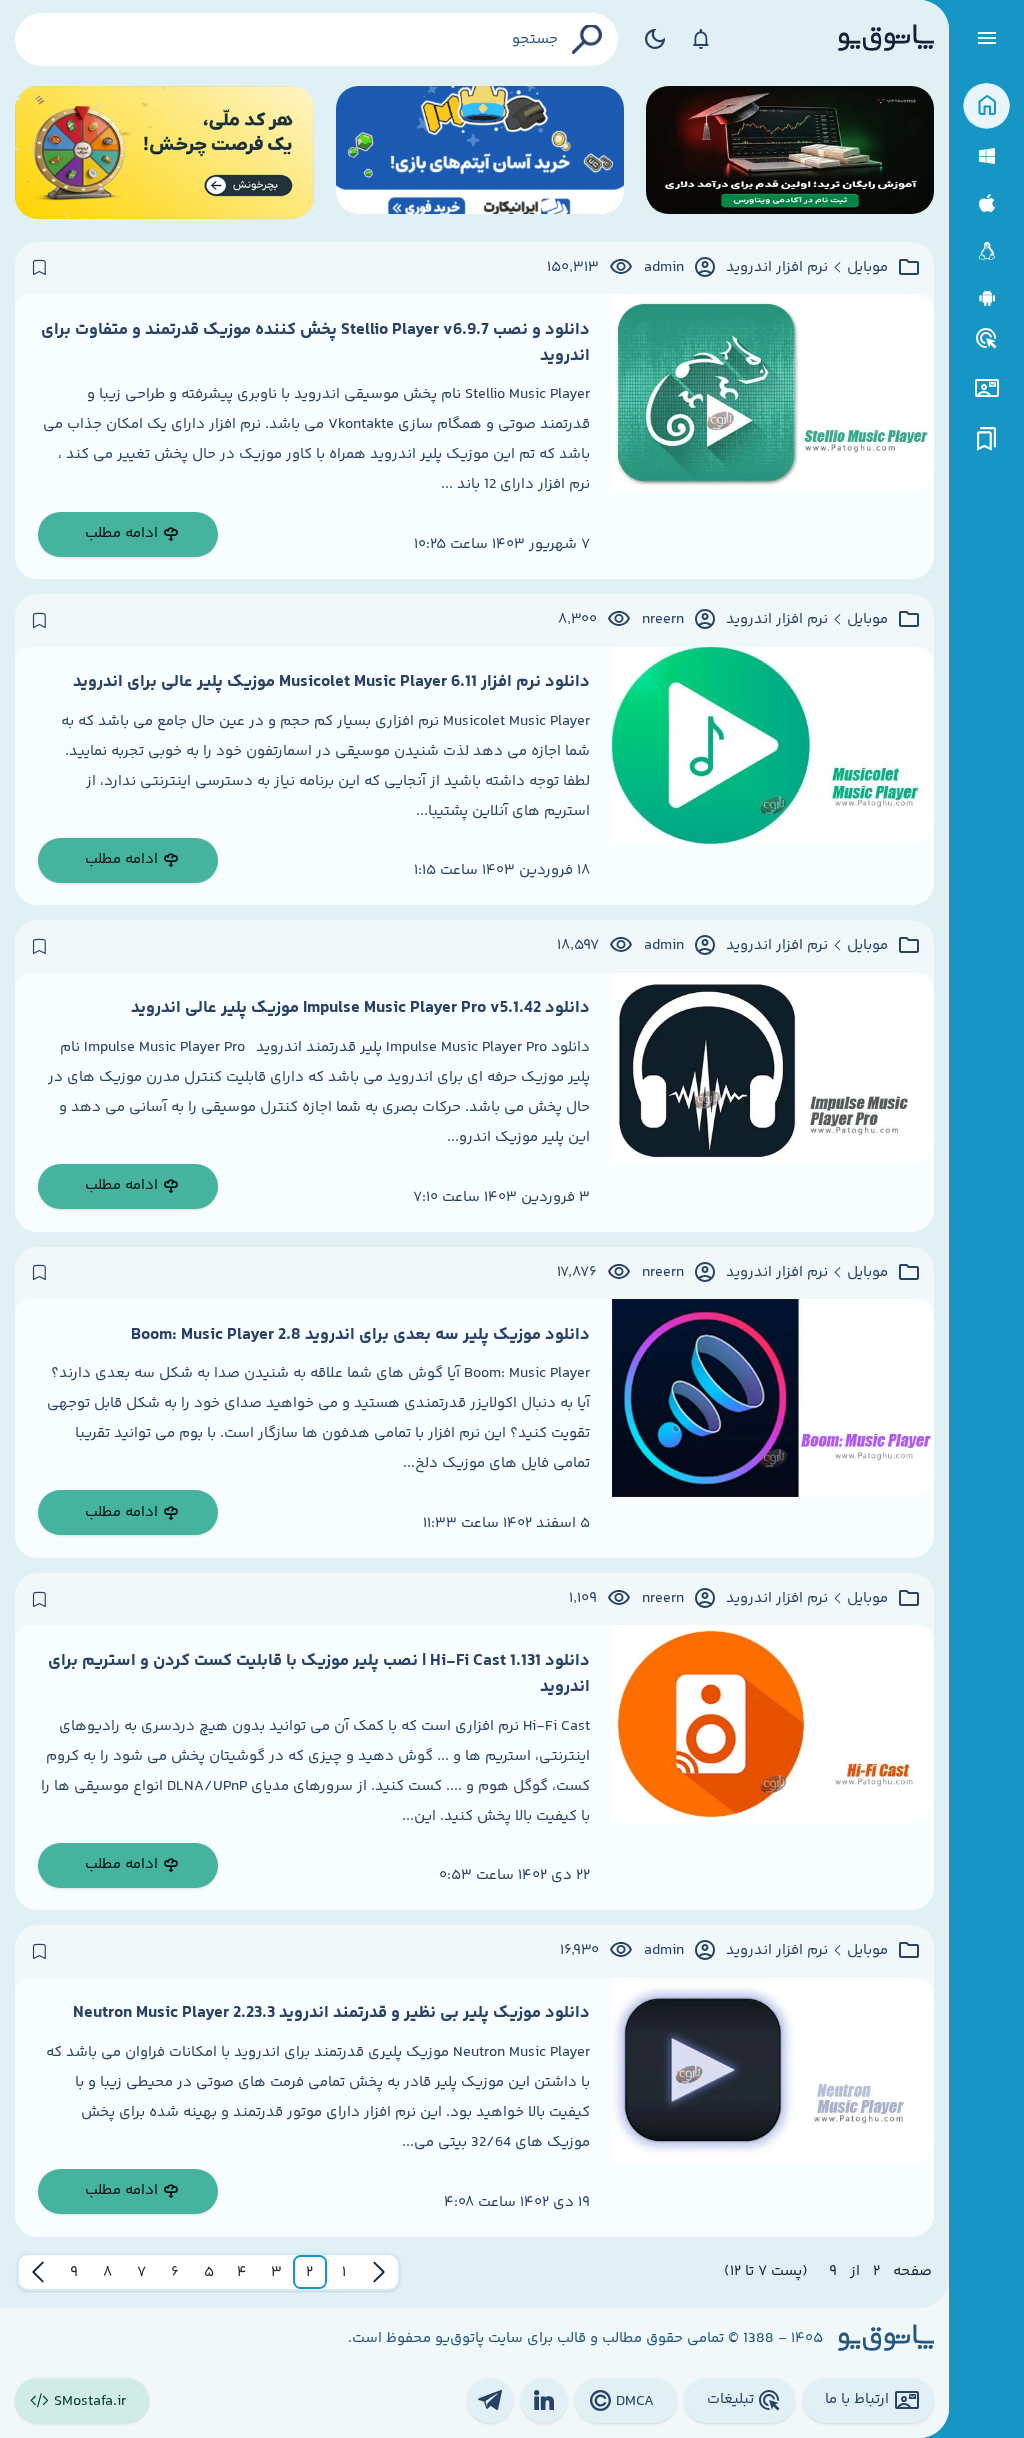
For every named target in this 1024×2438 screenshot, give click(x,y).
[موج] (790, 152)
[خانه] (986, 106)
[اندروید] (986, 298)
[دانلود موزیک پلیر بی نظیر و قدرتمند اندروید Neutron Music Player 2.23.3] (773, 2107)
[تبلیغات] (987, 339)
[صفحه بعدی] (38, 2272)
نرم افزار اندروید (777, 268)
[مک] (986, 203)
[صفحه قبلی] (379, 2272)
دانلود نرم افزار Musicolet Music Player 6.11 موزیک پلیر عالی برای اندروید (331, 682)
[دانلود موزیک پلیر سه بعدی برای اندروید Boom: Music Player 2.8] (773, 1428)
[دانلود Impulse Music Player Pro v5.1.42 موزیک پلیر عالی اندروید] (773, 1102)
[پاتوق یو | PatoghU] (886, 39)
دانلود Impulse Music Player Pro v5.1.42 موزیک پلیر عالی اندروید (360, 1008)
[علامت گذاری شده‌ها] (987, 439)
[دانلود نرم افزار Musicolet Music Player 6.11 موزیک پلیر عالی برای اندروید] (773, 776)
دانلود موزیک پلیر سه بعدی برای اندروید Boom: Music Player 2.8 (360, 1335)
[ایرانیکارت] (480, 152)
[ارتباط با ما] (986, 388)
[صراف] (164, 152)
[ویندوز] (986, 156)
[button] (344, 2272)
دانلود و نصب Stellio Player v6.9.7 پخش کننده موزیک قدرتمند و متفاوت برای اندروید (315, 343)
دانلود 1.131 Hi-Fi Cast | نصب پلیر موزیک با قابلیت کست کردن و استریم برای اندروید (319, 1674)
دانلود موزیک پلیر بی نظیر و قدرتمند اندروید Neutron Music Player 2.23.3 (331, 2013)
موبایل (867, 268)
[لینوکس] (986, 251)
